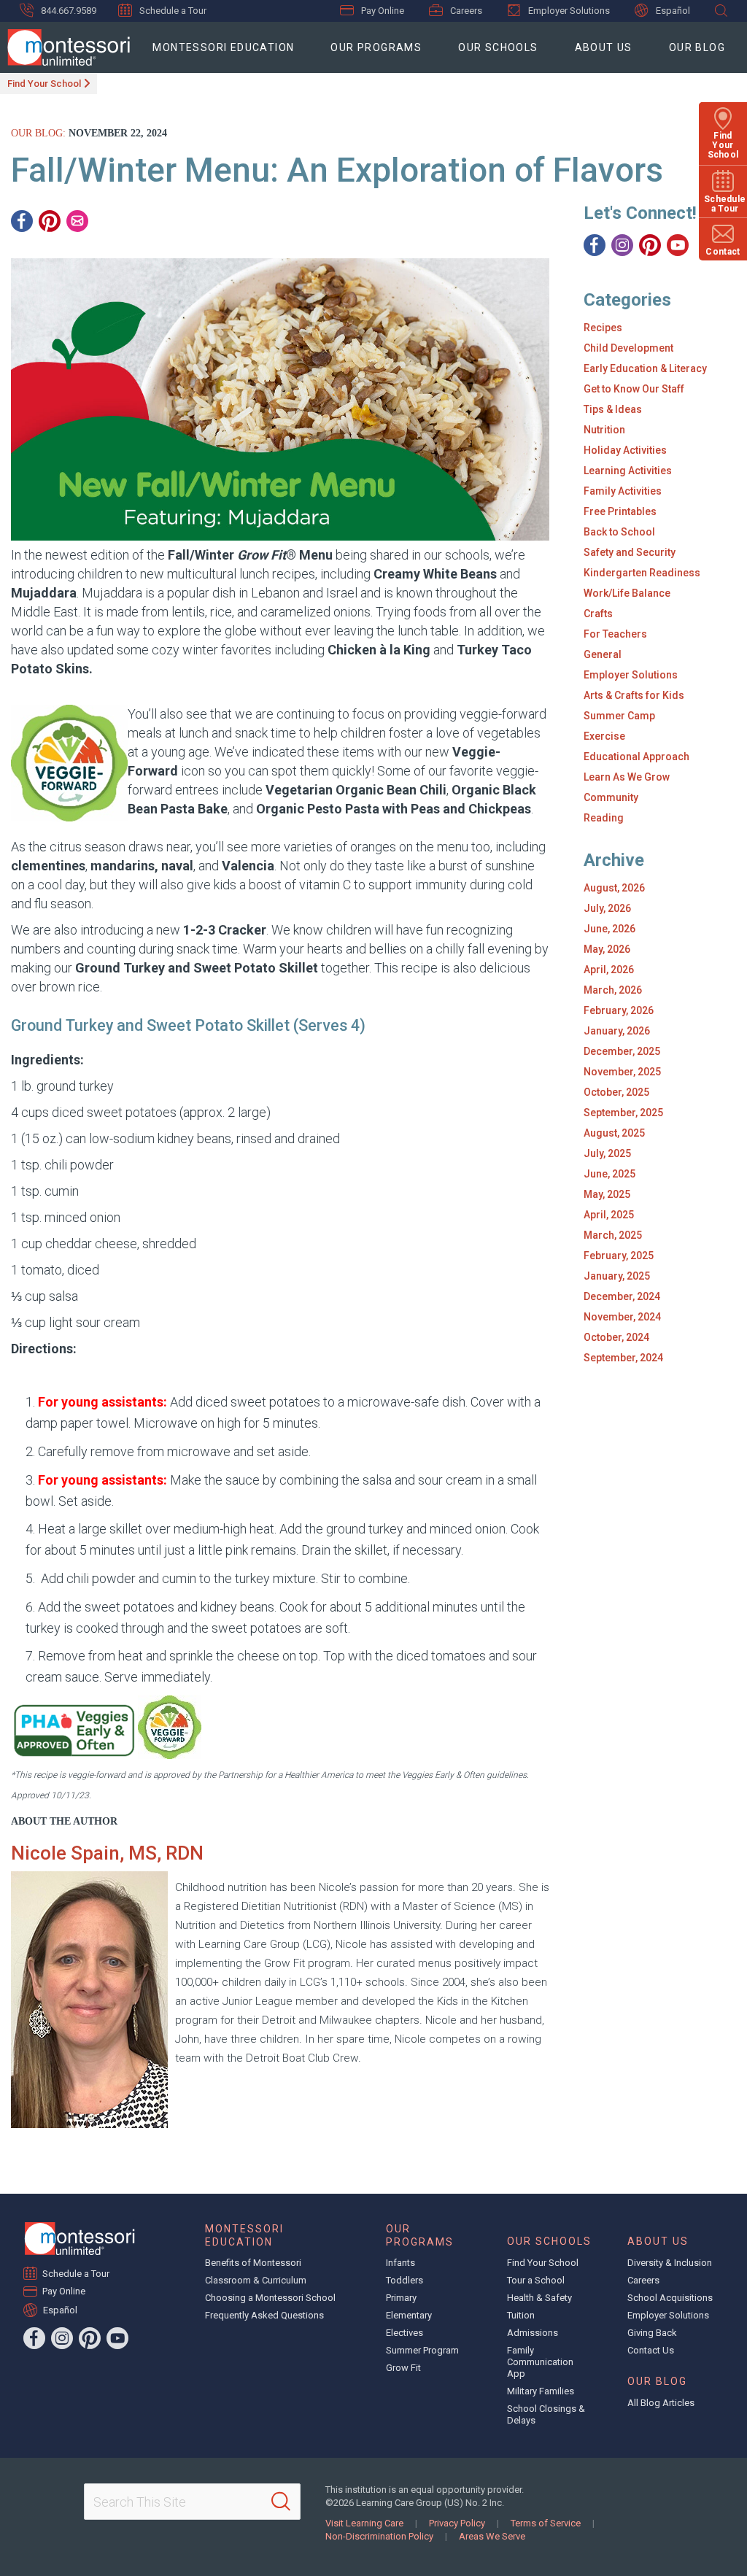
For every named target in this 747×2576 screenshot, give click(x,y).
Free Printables (620, 511)
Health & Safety (539, 2298)
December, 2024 (622, 1296)
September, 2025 (623, 1113)
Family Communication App (540, 2362)
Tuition (521, 2315)
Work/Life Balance (627, 593)
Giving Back (652, 2333)
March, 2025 (613, 1235)
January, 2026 (617, 1031)
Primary (401, 2298)
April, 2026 (609, 970)
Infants (400, 2263)
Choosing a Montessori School (270, 2298)
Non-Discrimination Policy (379, 2536)
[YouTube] (678, 245)
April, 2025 (609, 1215)
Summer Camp (619, 716)
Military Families (541, 2391)
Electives (405, 2333)
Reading (604, 818)
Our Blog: (38, 133)
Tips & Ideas (613, 409)
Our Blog (697, 47)
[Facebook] (22, 221)
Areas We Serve (492, 2536)
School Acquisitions (670, 2298)
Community (611, 797)
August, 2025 (614, 1133)
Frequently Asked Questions (264, 2315)
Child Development (628, 348)
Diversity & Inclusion (670, 2263)
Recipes (603, 328)
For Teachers (615, 634)
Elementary (409, 2315)
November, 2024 (622, 1317)
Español (673, 11)
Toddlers (405, 2280)
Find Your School (44, 84)
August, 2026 (614, 888)
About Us (604, 47)
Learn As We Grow (627, 777)
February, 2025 (619, 1256)
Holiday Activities (625, 450)
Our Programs (376, 47)
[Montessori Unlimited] (65, 47)
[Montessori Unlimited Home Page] (80, 2239)
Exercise (604, 736)
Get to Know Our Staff (634, 389)
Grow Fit (403, 2368)
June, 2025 (609, 1174)
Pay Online (383, 11)
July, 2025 (607, 1153)
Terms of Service (546, 2523)
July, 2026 (607, 908)
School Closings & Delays (546, 2414)
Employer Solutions (569, 11)
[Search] (281, 2502)
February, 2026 (619, 1010)
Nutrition (604, 430)
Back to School (619, 532)
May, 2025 (607, 1194)
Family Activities (623, 491)
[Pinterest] (50, 221)
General (603, 654)
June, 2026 (609, 929)
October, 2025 (616, 1092)
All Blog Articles (661, 2403)
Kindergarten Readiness (642, 573)
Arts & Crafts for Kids (634, 695)
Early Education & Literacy (645, 368)
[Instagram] (622, 245)
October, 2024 (616, 1337)
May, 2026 (607, 949)
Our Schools (498, 47)
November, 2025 (622, 1072)
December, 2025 (622, 1051)
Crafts (598, 614)
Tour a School (536, 2280)
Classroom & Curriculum (256, 2280)
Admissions (533, 2333)
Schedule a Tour (173, 11)
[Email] (77, 221)
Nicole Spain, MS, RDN (107, 1853)
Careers (466, 11)
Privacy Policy (457, 2523)
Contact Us (651, 2350)
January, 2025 (617, 1276)
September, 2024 (623, 1358)
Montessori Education (223, 47)
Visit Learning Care (364, 2523)
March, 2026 (613, 990)
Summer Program (422, 2350)
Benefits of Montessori (253, 2263)
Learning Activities (628, 471)
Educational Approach (636, 757)
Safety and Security (630, 552)
